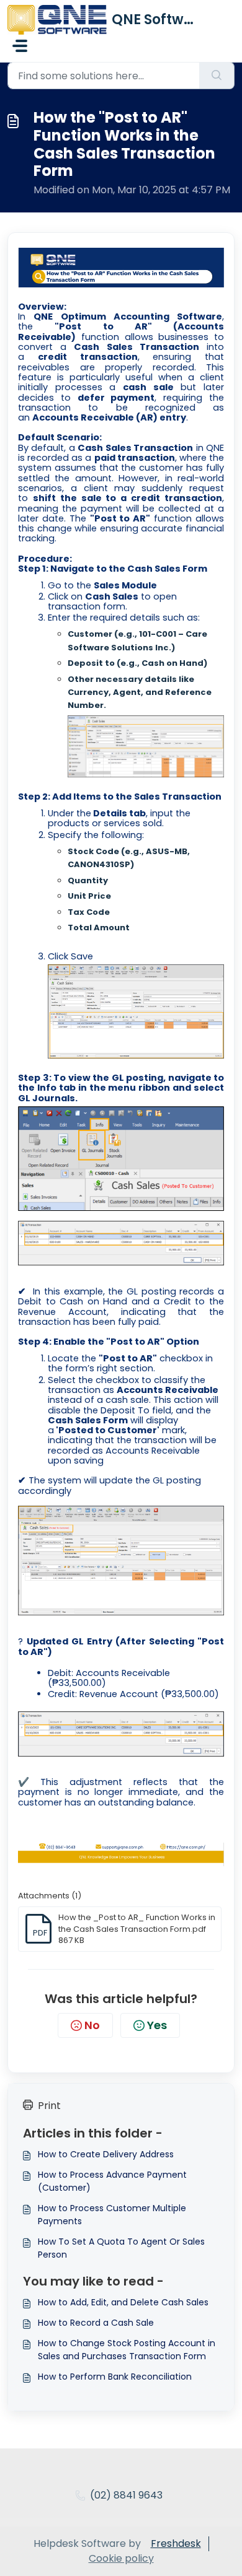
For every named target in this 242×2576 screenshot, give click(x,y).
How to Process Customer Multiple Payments (112, 2215)
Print (49, 2106)
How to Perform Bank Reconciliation (115, 2377)
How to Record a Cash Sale (96, 2323)
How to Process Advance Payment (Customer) (112, 2181)
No (92, 2025)
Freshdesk (176, 2543)
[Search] (217, 76)
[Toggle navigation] (20, 46)
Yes (157, 2025)
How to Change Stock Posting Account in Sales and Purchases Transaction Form (127, 2350)
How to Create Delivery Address (106, 2154)
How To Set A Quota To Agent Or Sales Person (121, 2248)
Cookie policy (121, 2558)
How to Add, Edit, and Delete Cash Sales (123, 2302)
